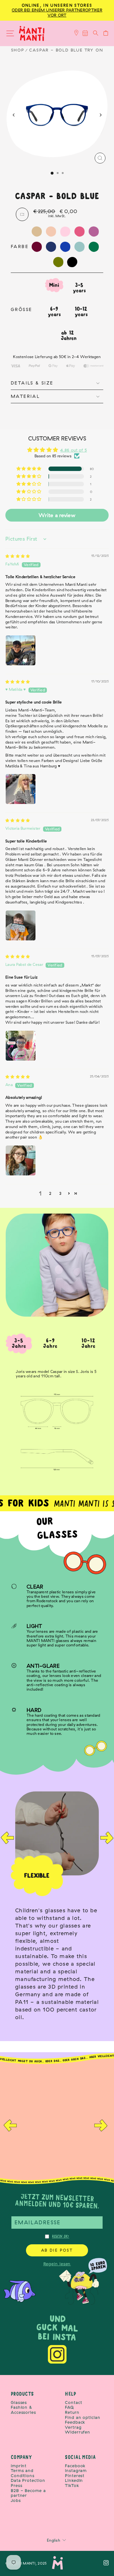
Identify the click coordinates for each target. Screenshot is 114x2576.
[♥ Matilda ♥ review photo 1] (21, 789)
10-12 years (81, 312)
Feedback (75, 2422)
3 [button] (60, 1193)
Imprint (19, 2466)
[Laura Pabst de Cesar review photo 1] (21, 1046)
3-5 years (79, 288)
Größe (21, 310)
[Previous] (14, 115)
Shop (18, 50)
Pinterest (75, 2476)
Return (72, 2412)
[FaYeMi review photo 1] (21, 650)
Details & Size (32, 383)
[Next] (100, 115)
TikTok (72, 2486)
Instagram (76, 2471)
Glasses (19, 2403)
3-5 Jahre (19, 1343)
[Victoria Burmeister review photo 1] (21, 925)
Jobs (16, 2500)
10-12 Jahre (89, 1343)
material (25, 396)
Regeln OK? (61, 2236)
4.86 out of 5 (73, 450)
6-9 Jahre (50, 1343)
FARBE (20, 246)
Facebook (75, 2466)
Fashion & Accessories (23, 2410)
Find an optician (82, 2417)
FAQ (70, 2407)
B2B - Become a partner (28, 2493)
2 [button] (50, 1193)
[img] (18, 556)
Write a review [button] (57, 515)
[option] (57, 1909)
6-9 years (54, 312)
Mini (54, 285)
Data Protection (28, 2480)
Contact (73, 2403)
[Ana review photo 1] (21, 1160)
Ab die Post (57, 2250)
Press (17, 2486)
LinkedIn (74, 2480)
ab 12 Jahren (69, 336)
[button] (29, 469)
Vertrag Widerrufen (78, 2430)
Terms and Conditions (23, 2473)
